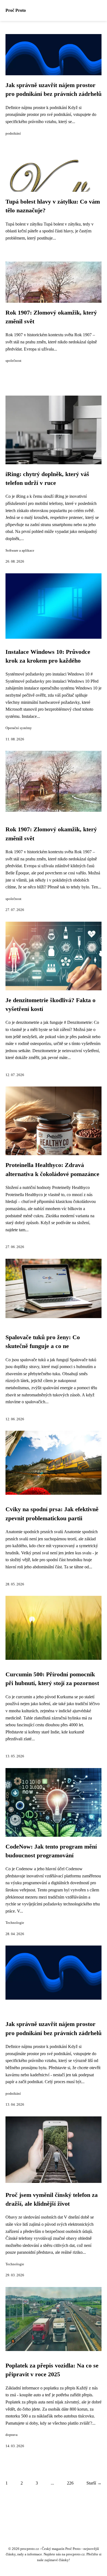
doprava (12, 2435)
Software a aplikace (20, 551)
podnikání (13, 134)
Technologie (15, 1923)
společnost (13, 361)
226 (70, 2483)
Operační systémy (19, 728)
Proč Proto (16, 10)
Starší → (94, 2483)
